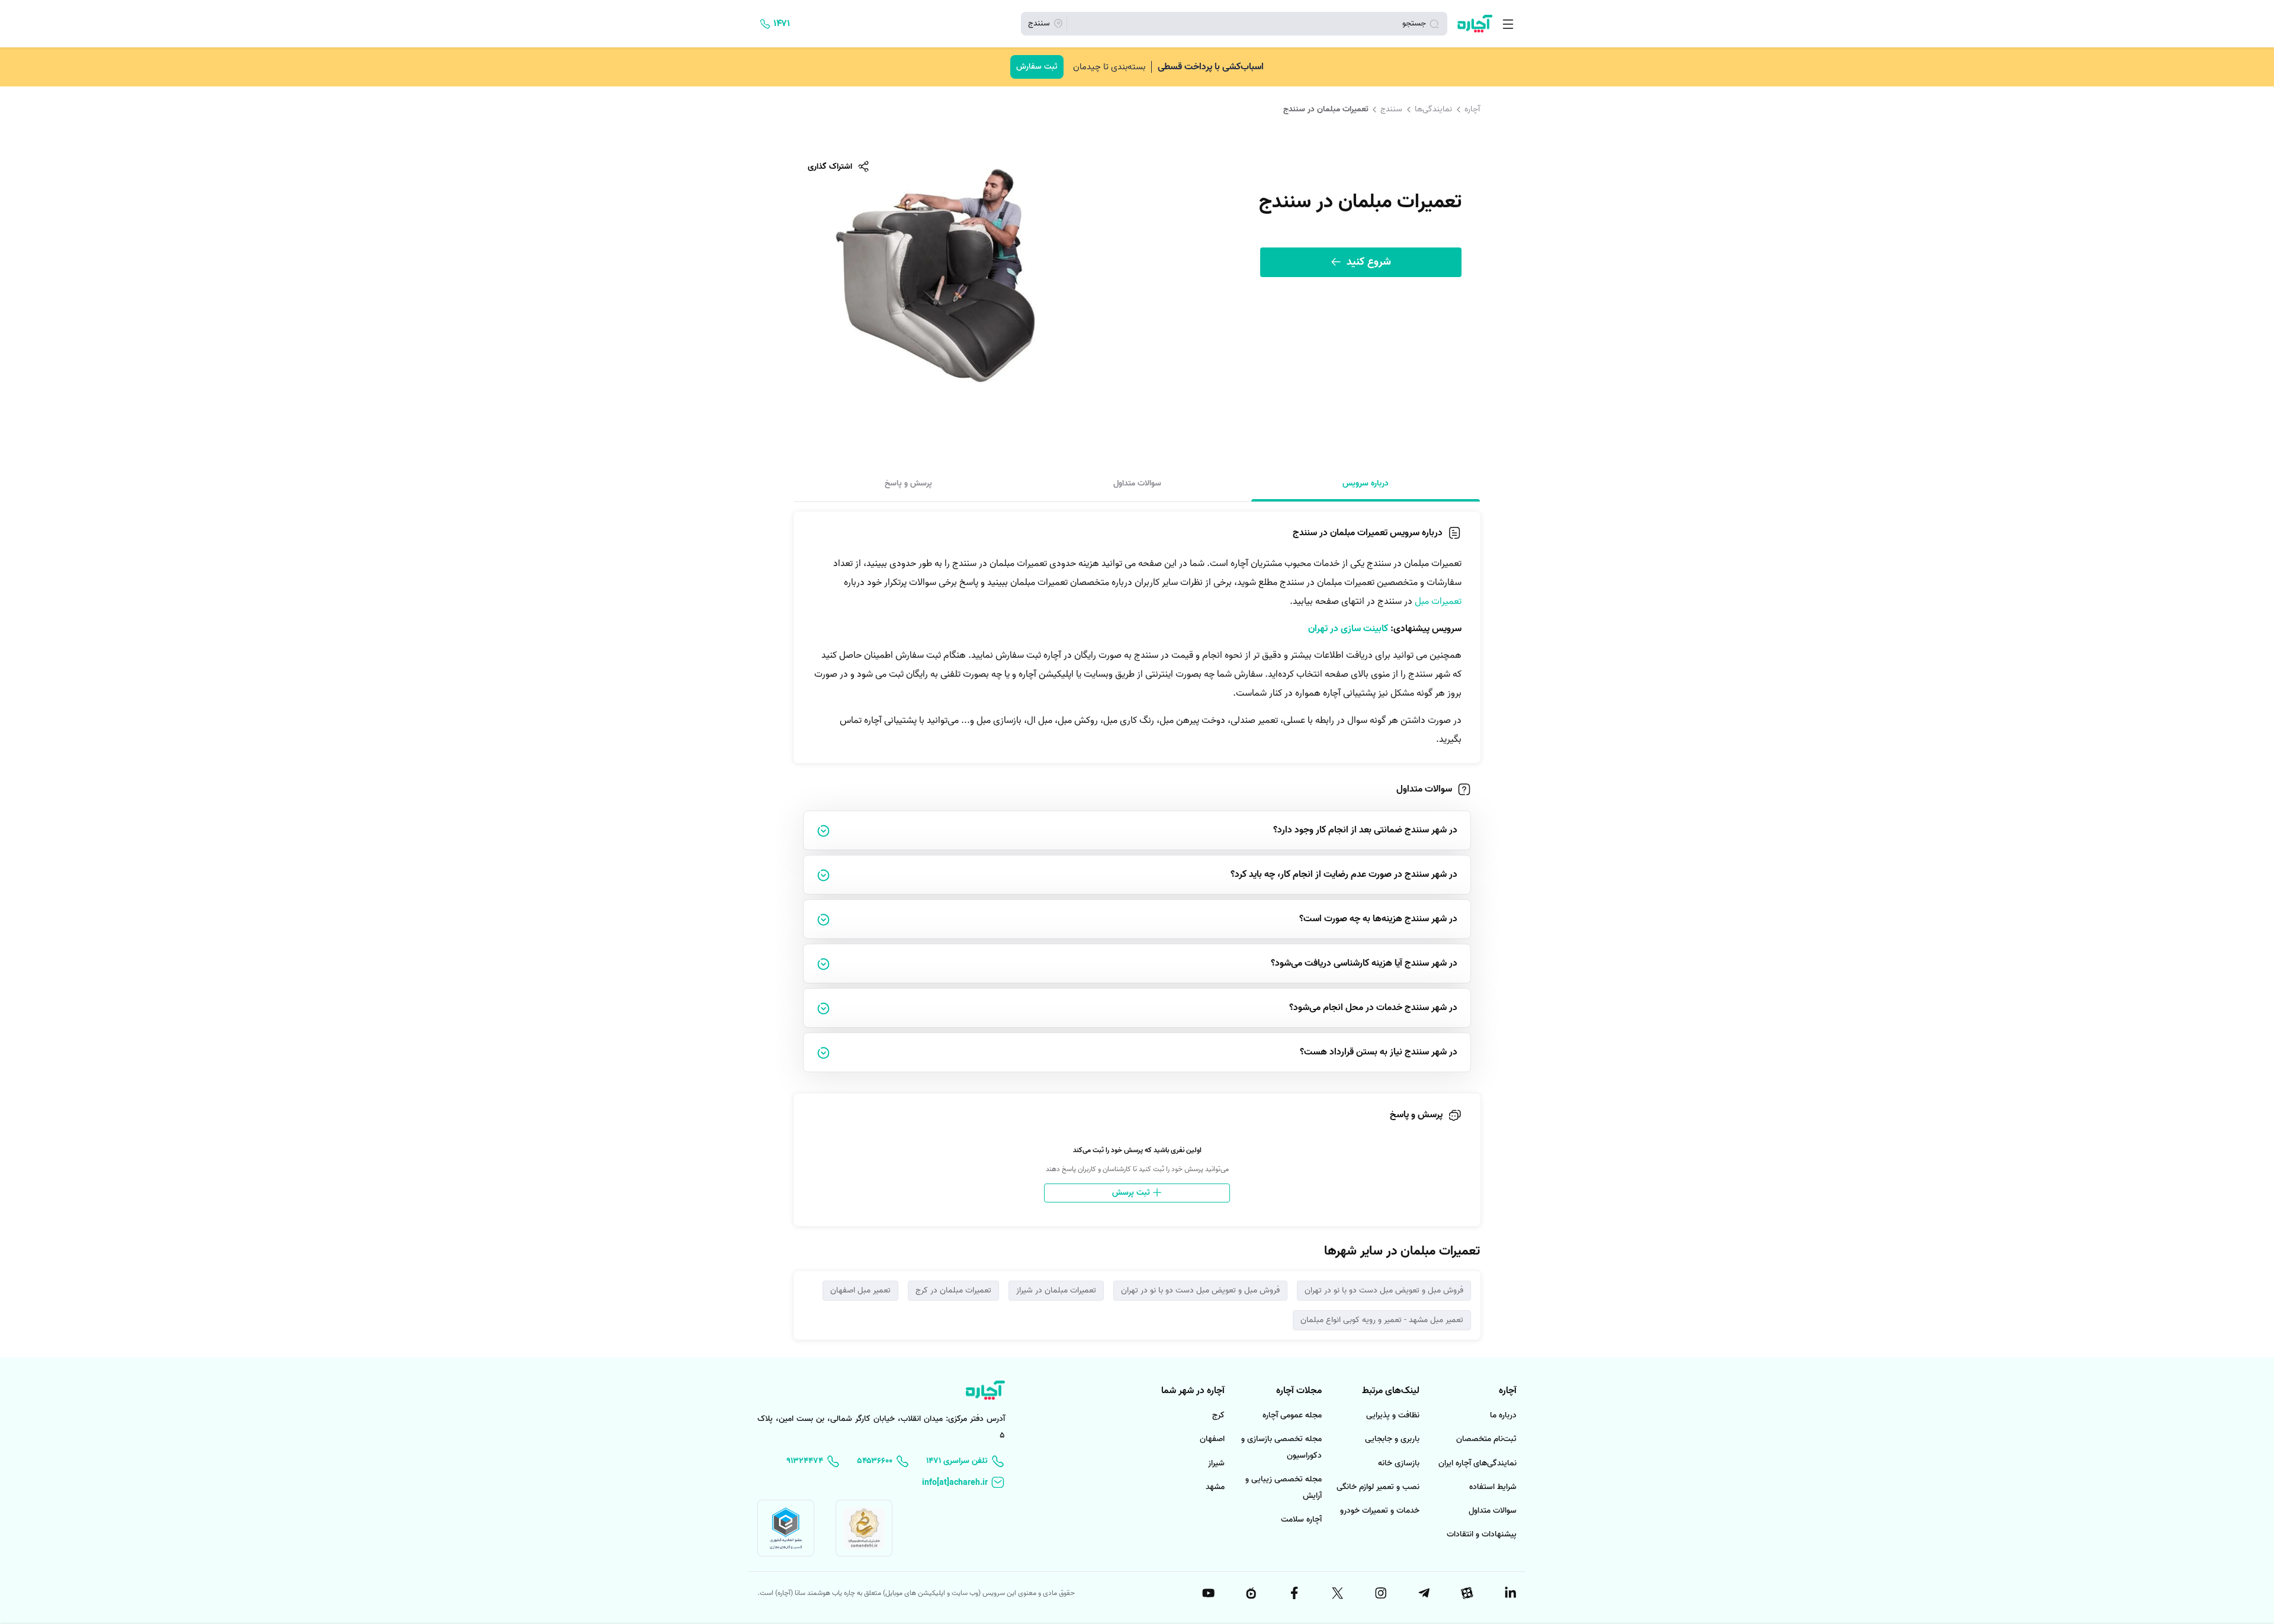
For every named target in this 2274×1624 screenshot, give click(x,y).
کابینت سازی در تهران (1348, 629)
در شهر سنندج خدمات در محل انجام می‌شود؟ (1373, 1008)
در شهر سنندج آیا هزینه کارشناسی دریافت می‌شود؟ (1364, 963)
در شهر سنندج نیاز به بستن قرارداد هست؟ (1379, 1052)
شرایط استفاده (1493, 1487)
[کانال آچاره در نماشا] (1251, 1593)
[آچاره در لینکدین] (1509, 1593)
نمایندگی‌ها (1433, 109)
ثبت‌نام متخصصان (1486, 1439)
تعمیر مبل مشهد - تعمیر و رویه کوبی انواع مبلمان (1382, 1320)
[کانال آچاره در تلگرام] (1423, 1593)
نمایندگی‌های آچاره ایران (1478, 1463)
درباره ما (1503, 1415)
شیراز (1216, 1463)
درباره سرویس (1366, 483)
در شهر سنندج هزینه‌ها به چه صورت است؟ (1378, 919)
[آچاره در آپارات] (1466, 1593)
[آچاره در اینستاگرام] (1380, 1593)
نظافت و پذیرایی (1393, 1415)
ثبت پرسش (1132, 1193)
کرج (1218, 1415)
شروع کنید (1367, 262)
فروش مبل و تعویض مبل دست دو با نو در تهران (1384, 1290)
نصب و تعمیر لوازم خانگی (1378, 1487)
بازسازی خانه (1399, 1463)
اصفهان (1212, 1439)
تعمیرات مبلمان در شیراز (1056, 1290)
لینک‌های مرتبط (1391, 1391)
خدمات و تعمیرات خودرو (1380, 1511)
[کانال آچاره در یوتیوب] (1207, 1593)
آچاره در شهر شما (1193, 1391)
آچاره (1472, 109)
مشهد (1215, 1487)
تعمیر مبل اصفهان (860, 1290)
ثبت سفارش (1037, 67)
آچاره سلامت (1301, 1520)
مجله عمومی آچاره (1292, 1415)
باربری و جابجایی (1392, 1439)
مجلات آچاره (1299, 1391)
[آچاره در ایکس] (1337, 1593)
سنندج (1391, 109)
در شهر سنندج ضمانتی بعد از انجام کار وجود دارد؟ (1365, 830)
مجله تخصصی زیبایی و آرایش (1284, 1488)
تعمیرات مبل (1438, 602)
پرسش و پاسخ (908, 483)
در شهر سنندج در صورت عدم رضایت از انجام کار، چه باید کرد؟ (1344, 874)
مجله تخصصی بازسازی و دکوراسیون (1281, 1447)
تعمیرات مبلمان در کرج (953, 1290)
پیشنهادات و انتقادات (1482, 1534)
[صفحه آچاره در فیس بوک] (1294, 1593)
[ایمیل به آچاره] (963, 1483)
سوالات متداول (1137, 483)
